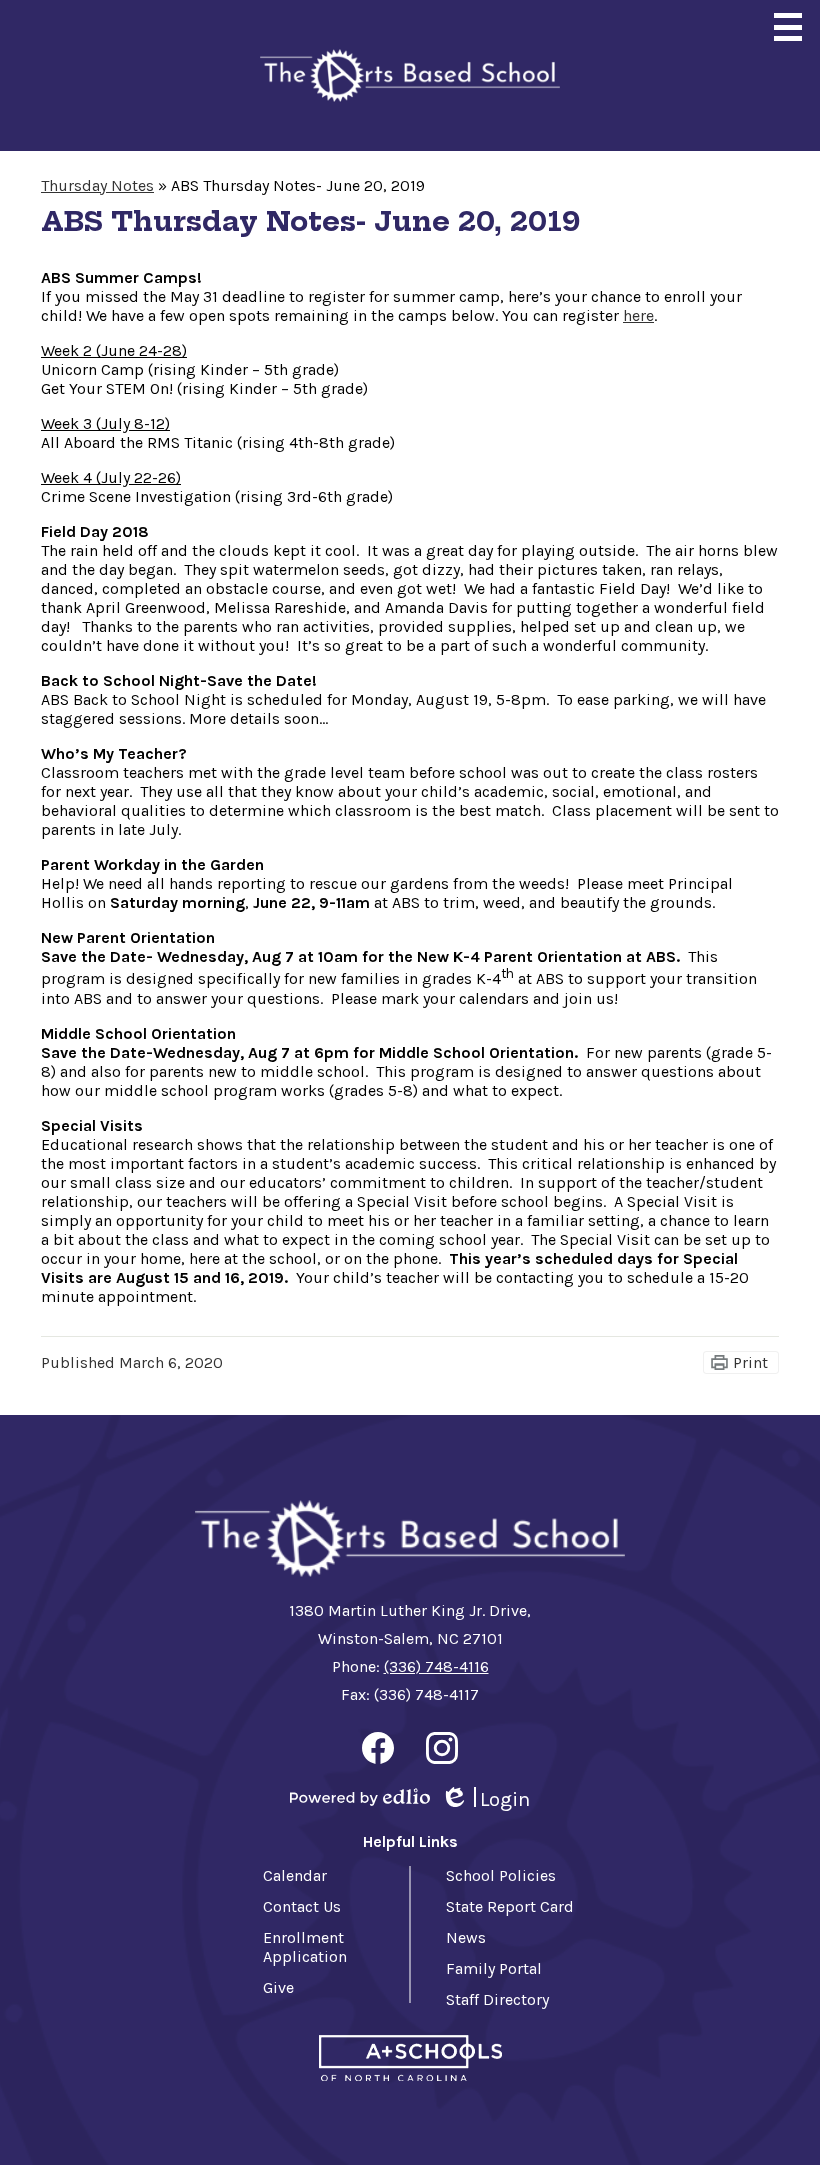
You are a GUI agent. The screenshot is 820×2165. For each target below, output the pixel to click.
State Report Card (510, 1906)
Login (485, 1800)
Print (750, 1362)
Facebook (378, 1748)
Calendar (295, 1875)
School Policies (501, 1875)
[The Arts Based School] (410, 75)
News (466, 1937)
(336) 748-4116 (436, 1666)
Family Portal (494, 1968)
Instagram (442, 1748)
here (638, 315)
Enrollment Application (305, 1947)
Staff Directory (497, 1999)
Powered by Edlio (360, 1797)
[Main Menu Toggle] (788, 27)
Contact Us (302, 1906)
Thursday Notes (97, 185)
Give (278, 1987)
